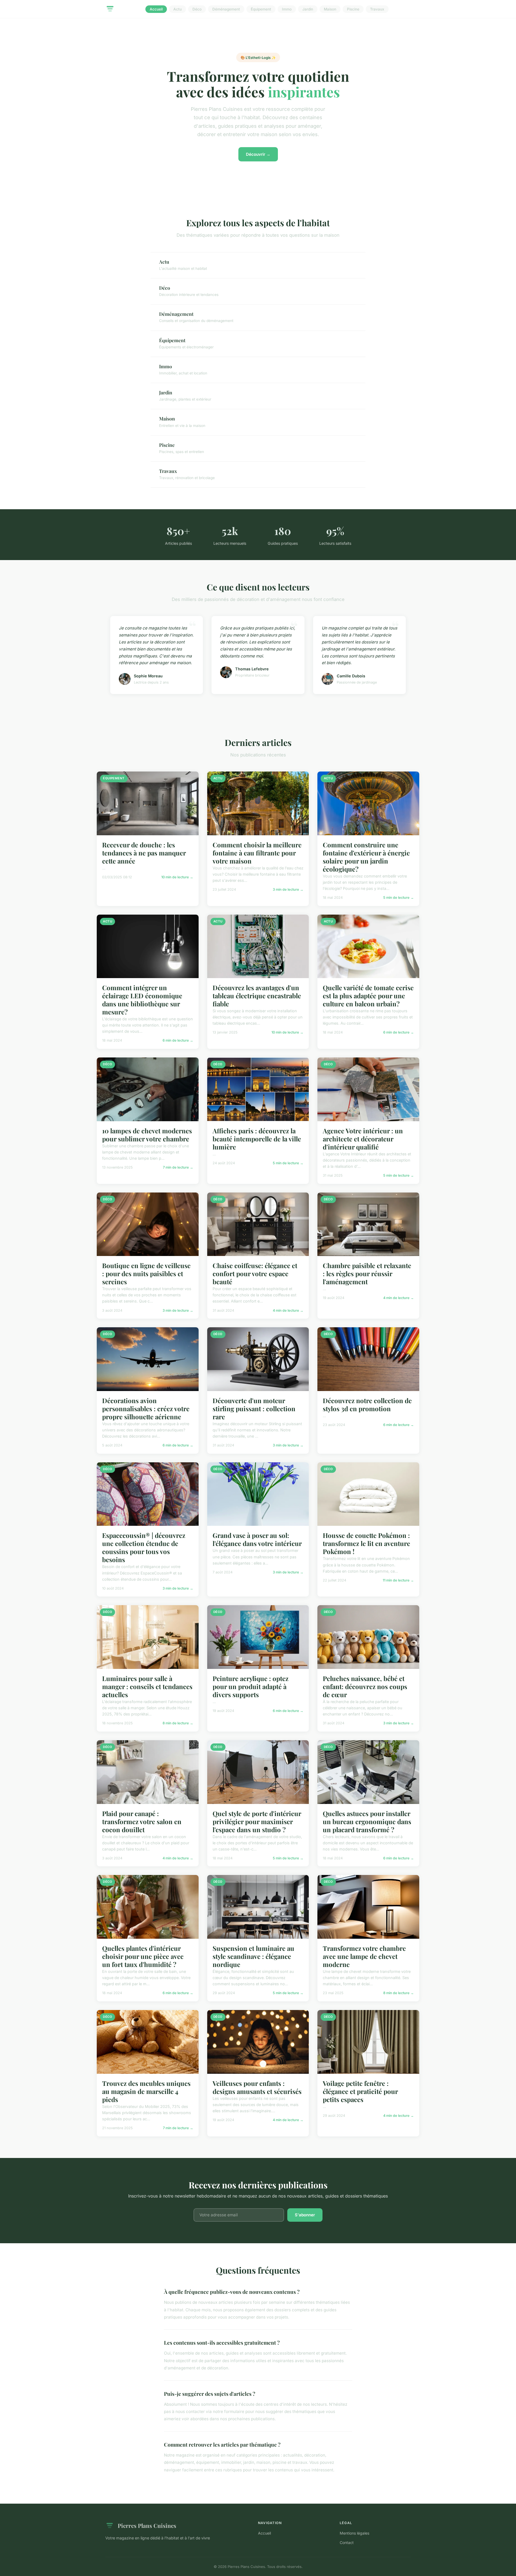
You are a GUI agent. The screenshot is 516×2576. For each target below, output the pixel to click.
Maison (330, 9)
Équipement (261, 9)
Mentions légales (354, 2533)
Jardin (308, 9)
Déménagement (226, 9)
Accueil (156, 9)
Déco (197, 9)
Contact (347, 2543)
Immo (287, 9)
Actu (178, 9)
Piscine (353, 9)
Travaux (377, 9)
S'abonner (305, 2215)
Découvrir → (258, 154)
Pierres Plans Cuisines (147, 2525)
